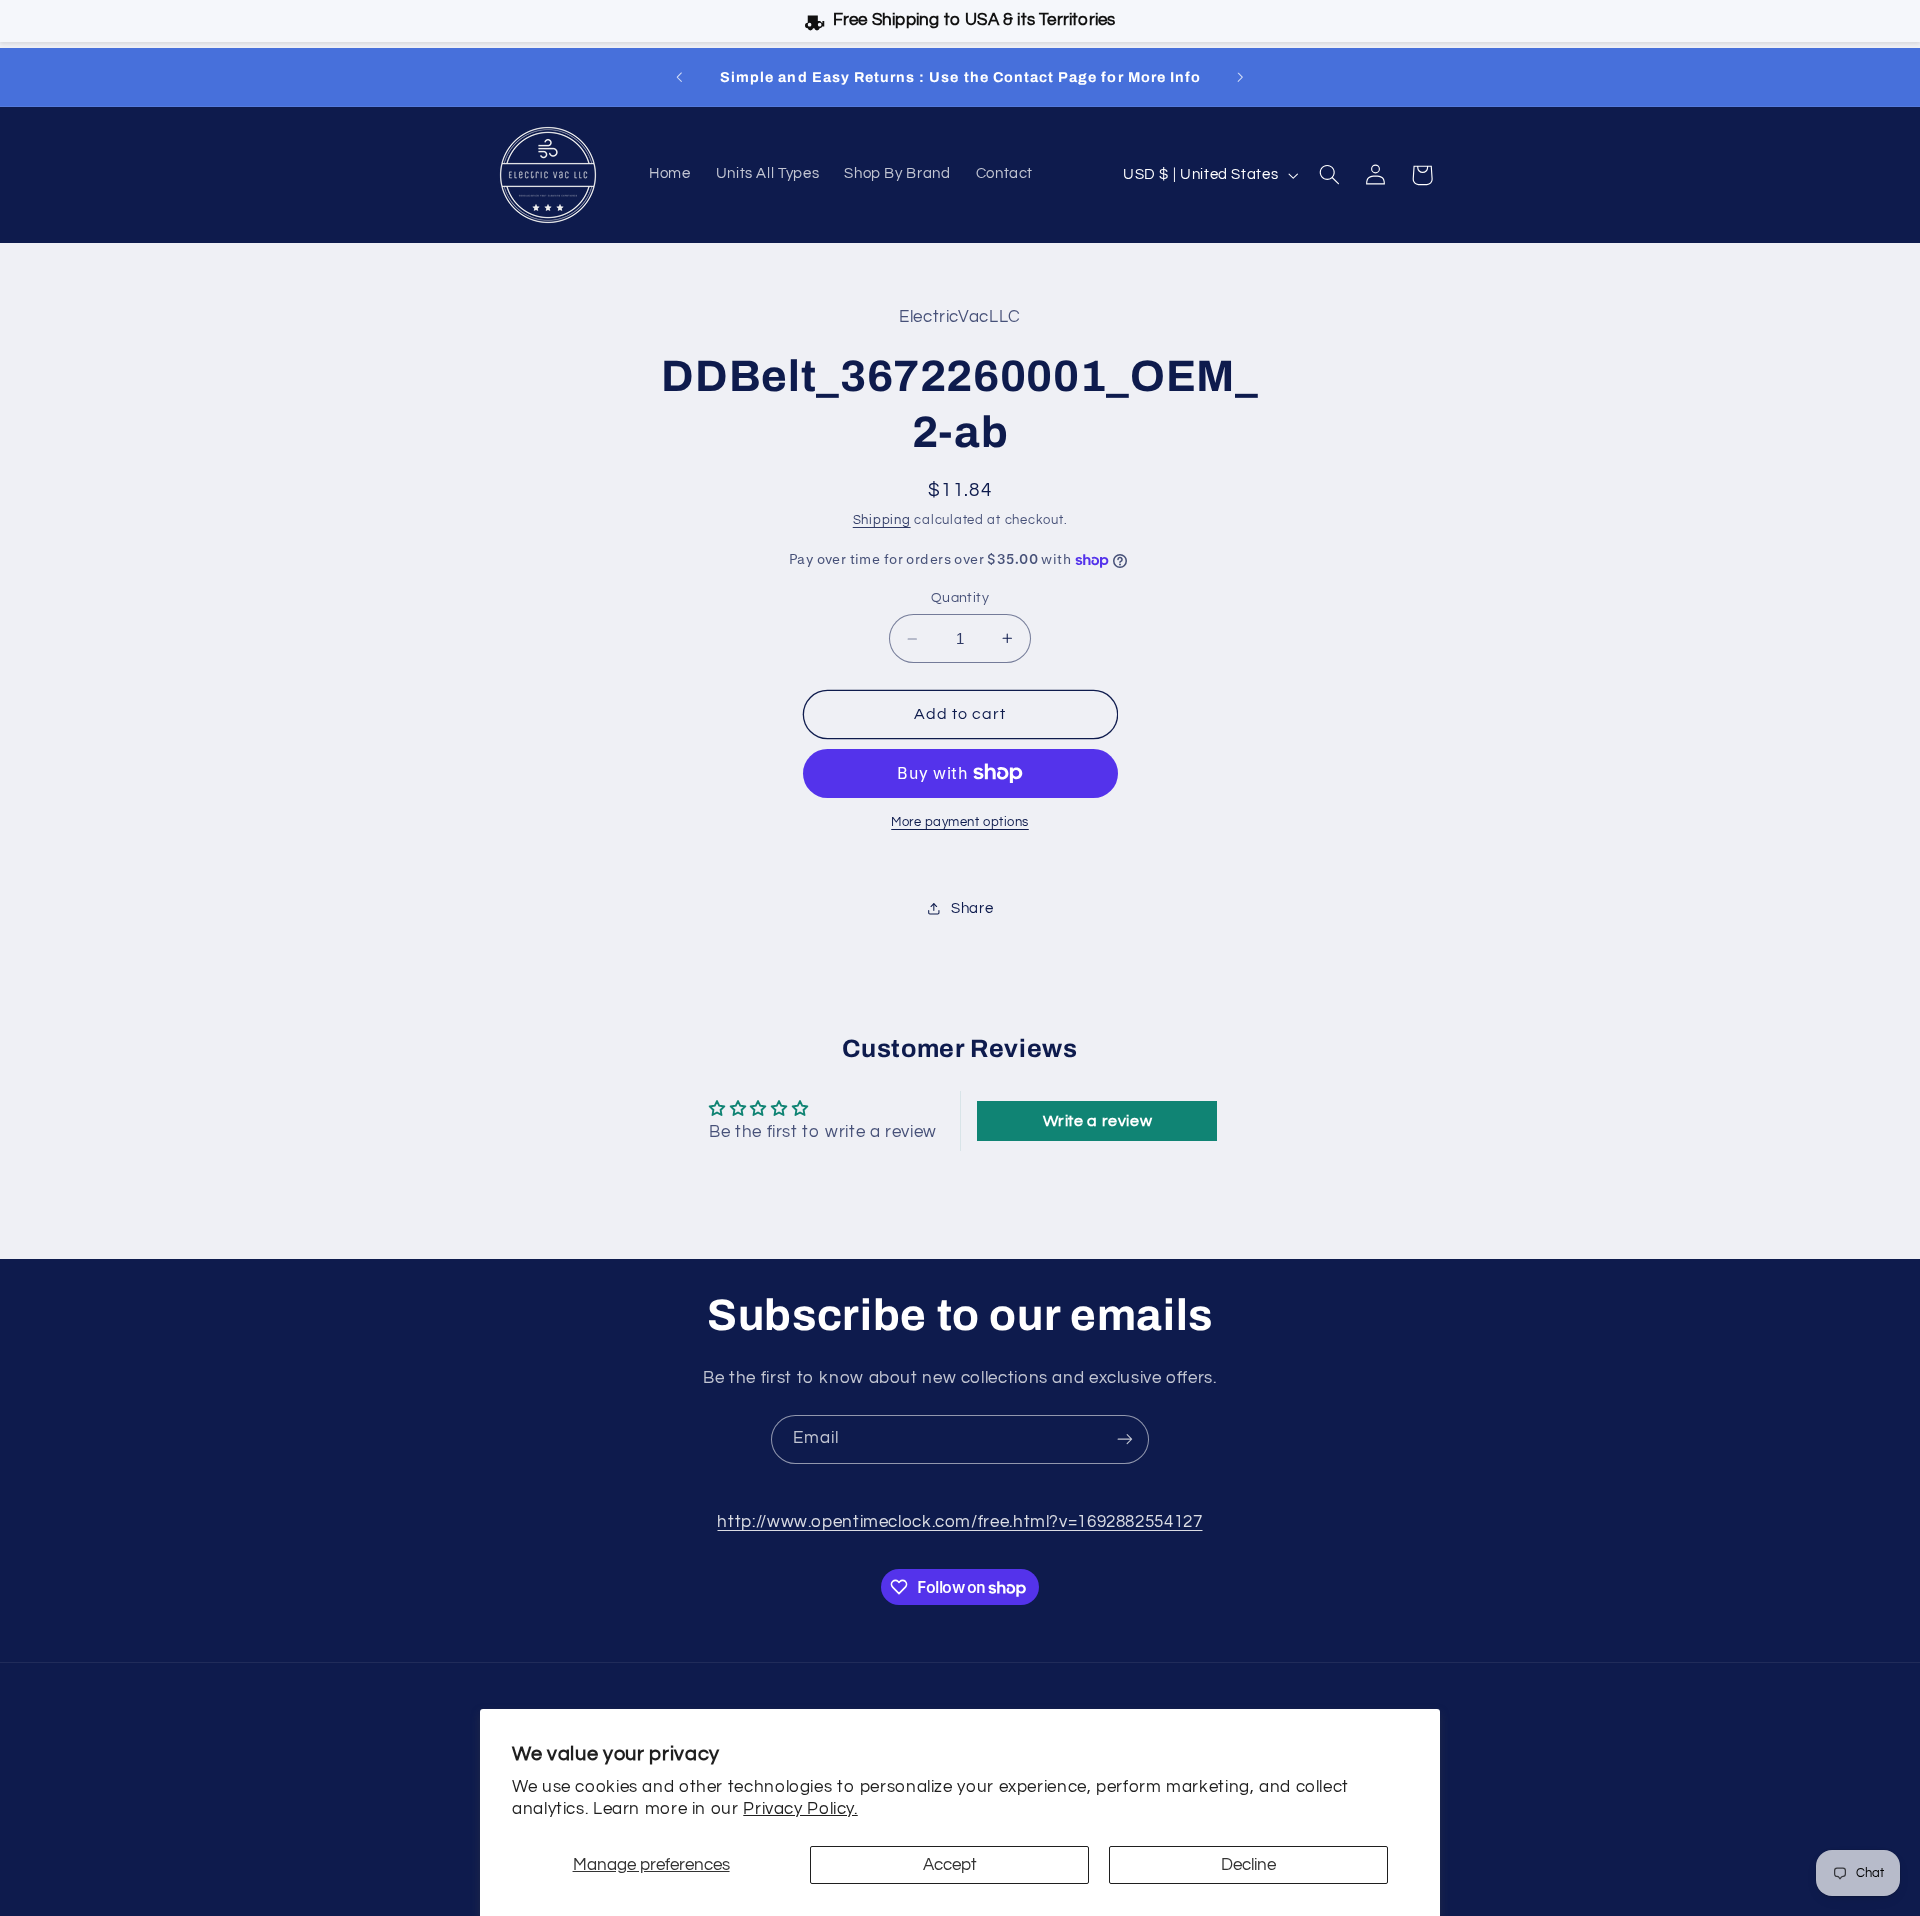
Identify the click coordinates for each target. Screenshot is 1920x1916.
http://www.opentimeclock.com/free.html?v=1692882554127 (959, 1522)
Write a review (1098, 1121)
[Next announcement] (1240, 77)
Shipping (882, 520)
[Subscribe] (1125, 1439)
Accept (950, 1865)
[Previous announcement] (680, 77)
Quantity (960, 598)
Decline (1248, 1865)
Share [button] (972, 908)
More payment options (960, 822)
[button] (1330, 175)
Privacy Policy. (800, 1809)
